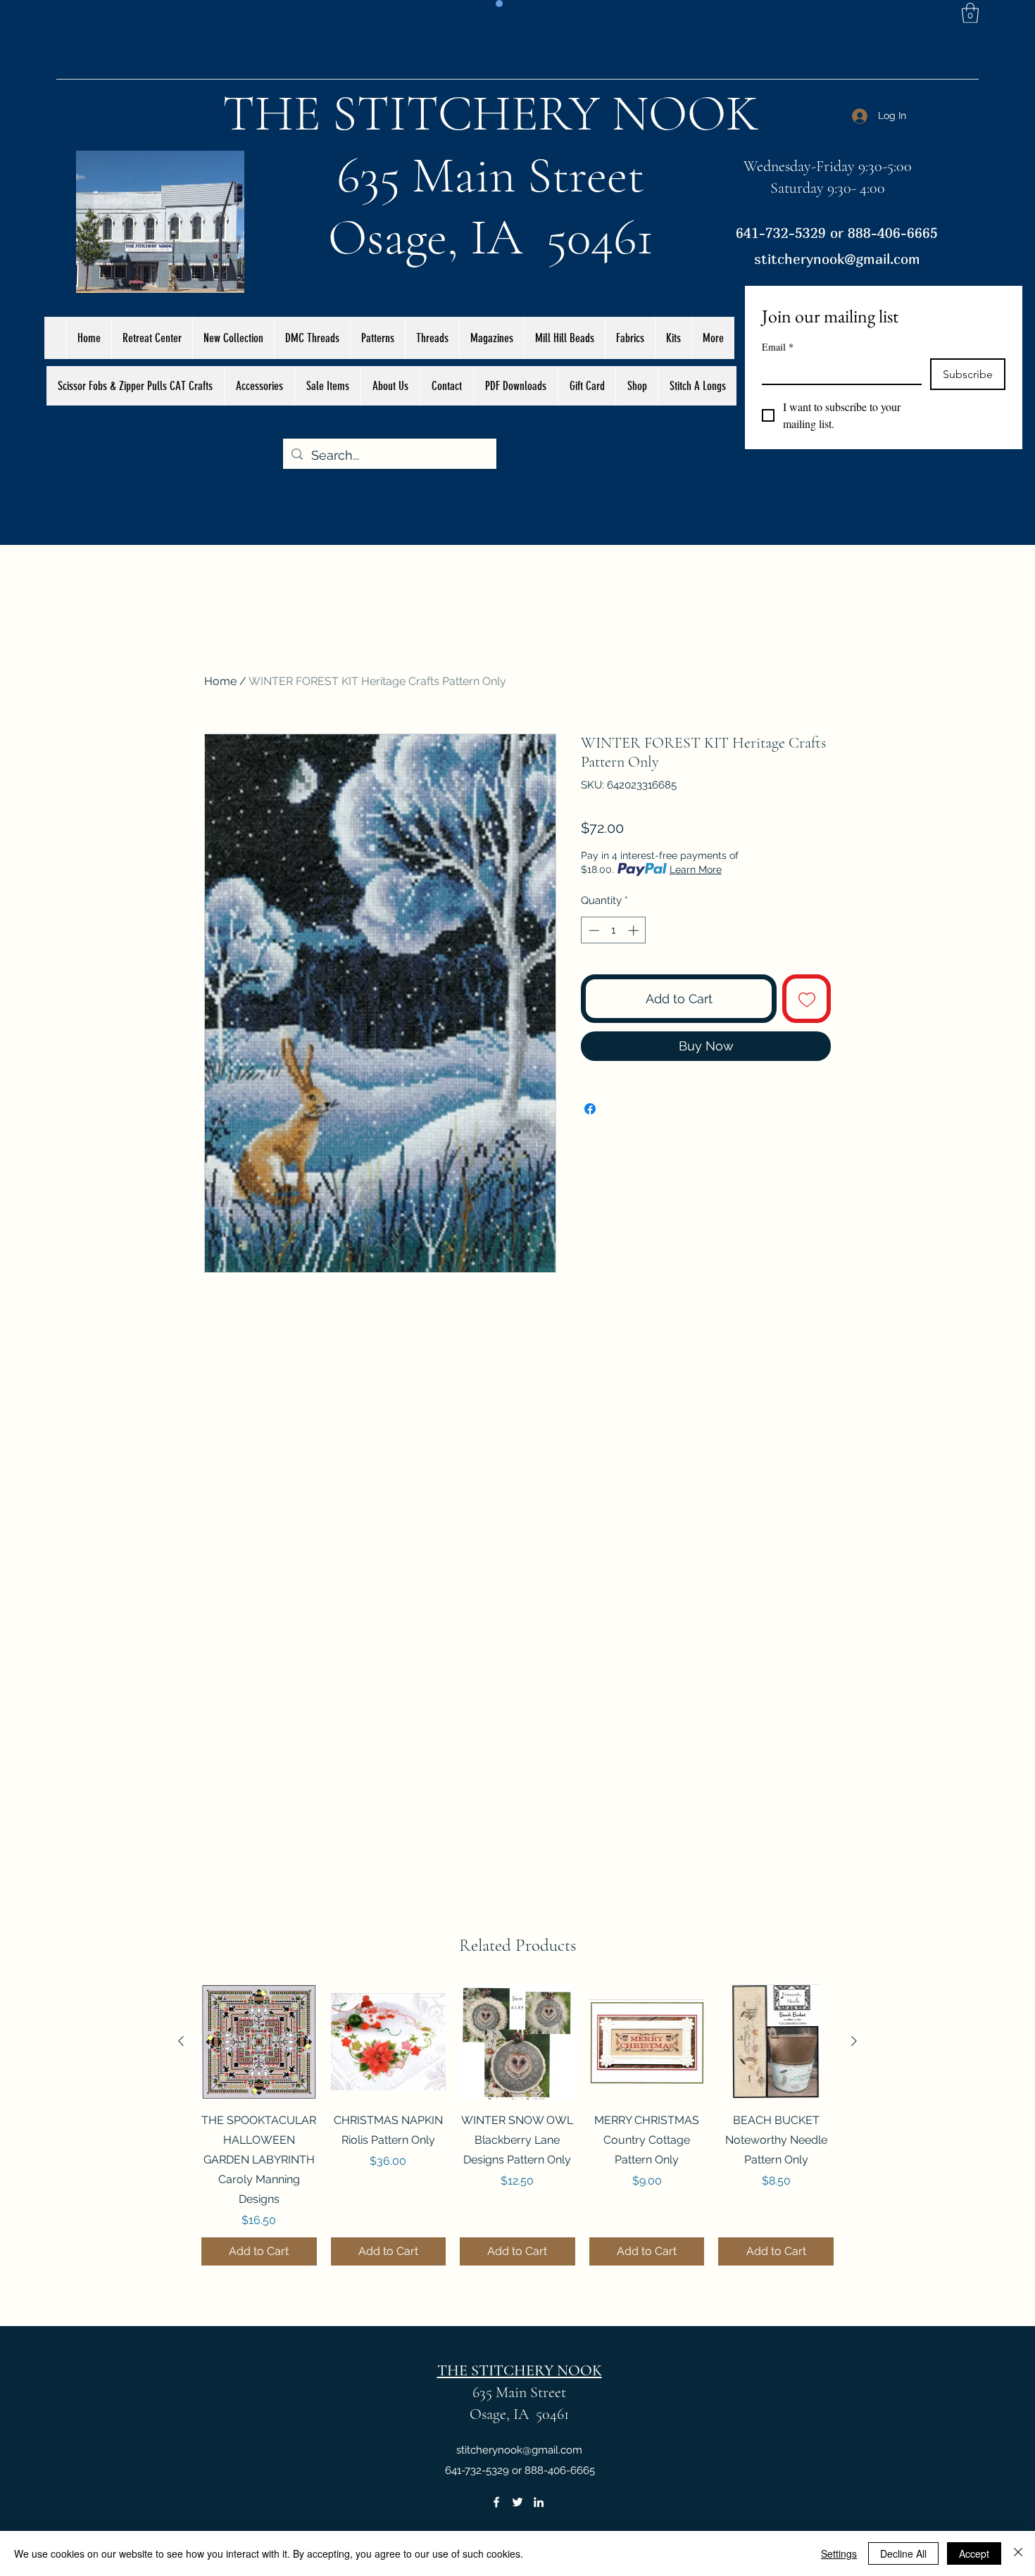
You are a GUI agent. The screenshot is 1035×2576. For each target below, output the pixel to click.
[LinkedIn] (539, 2502)
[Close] (1018, 2553)
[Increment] (635, 930)
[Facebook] (496, 2502)
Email (778, 347)
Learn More (696, 869)
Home (220, 681)
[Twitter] (517, 2502)
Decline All (903, 2553)
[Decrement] (592, 930)
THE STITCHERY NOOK (491, 113)
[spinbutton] (614, 930)
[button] (970, 13)
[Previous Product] (181, 2041)
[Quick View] (259, 2042)
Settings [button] (839, 2553)
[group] (517, 2125)
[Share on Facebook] (590, 1109)
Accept (974, 2553)
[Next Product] (854, 2041)
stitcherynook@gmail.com (837, 259)
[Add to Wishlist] (807, 999)
